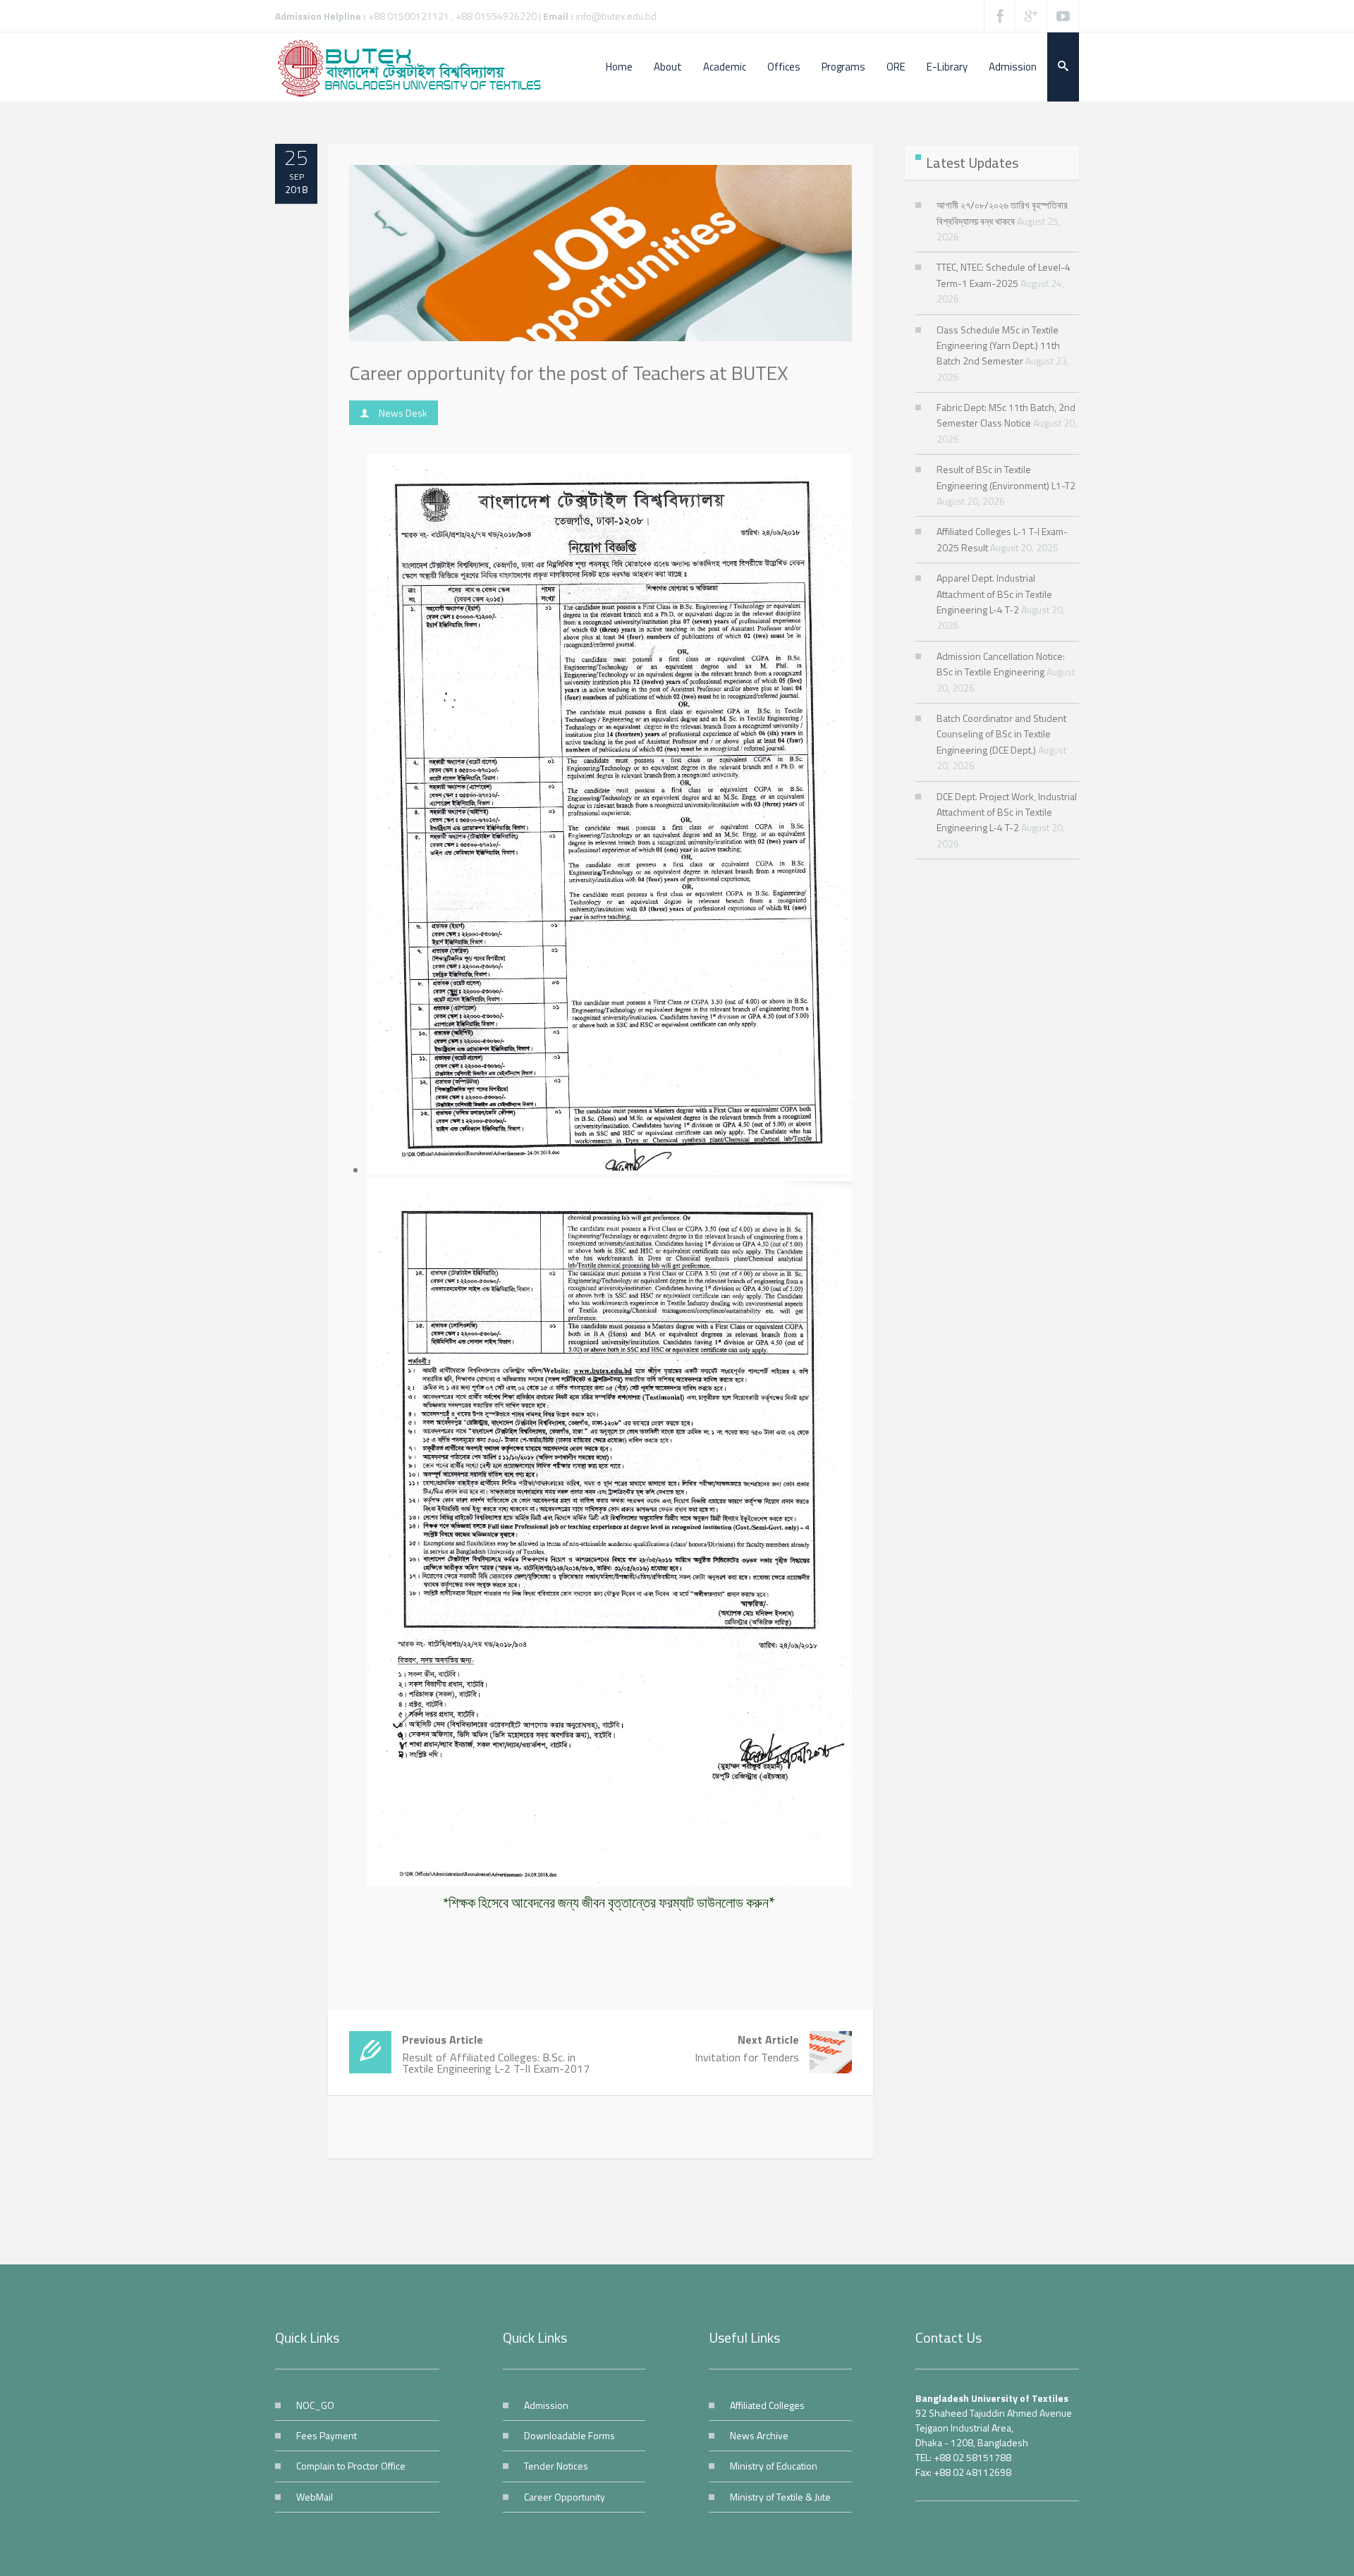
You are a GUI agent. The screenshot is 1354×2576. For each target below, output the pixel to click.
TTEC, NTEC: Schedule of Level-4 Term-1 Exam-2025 (1004, 275)
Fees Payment (327, 2435)
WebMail (315, 2497)
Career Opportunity (565, 2497)
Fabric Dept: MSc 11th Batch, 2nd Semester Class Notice (1006, 415)
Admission (546, 2405)
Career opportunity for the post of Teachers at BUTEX (569, 373)
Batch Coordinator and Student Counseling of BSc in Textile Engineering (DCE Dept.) (1001, 734)
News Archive (759, 2435)
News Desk (403, 413)
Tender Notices (556, 2466)
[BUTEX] (416, 67)
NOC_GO (315, 2405)
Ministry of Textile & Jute (780, 2497)
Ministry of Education (774, 2466)
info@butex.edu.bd (616, 16)
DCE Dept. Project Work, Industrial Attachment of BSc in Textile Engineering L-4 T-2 (1007, 812)
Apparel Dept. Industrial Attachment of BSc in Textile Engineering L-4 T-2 (994, 594)
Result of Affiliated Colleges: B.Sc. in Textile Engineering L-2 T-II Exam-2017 (496, 2054)
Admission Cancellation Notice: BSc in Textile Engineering (1001, 664)
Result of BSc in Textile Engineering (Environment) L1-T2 (1006, 477)
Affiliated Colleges (767, 2405)
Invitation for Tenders (747, 2048)
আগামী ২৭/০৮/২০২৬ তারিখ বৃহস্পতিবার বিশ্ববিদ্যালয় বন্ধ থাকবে (1002, 213)
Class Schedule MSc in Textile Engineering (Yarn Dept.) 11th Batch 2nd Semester (998, 345)
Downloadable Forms (569, 2435)
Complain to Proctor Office (351, 2466)
